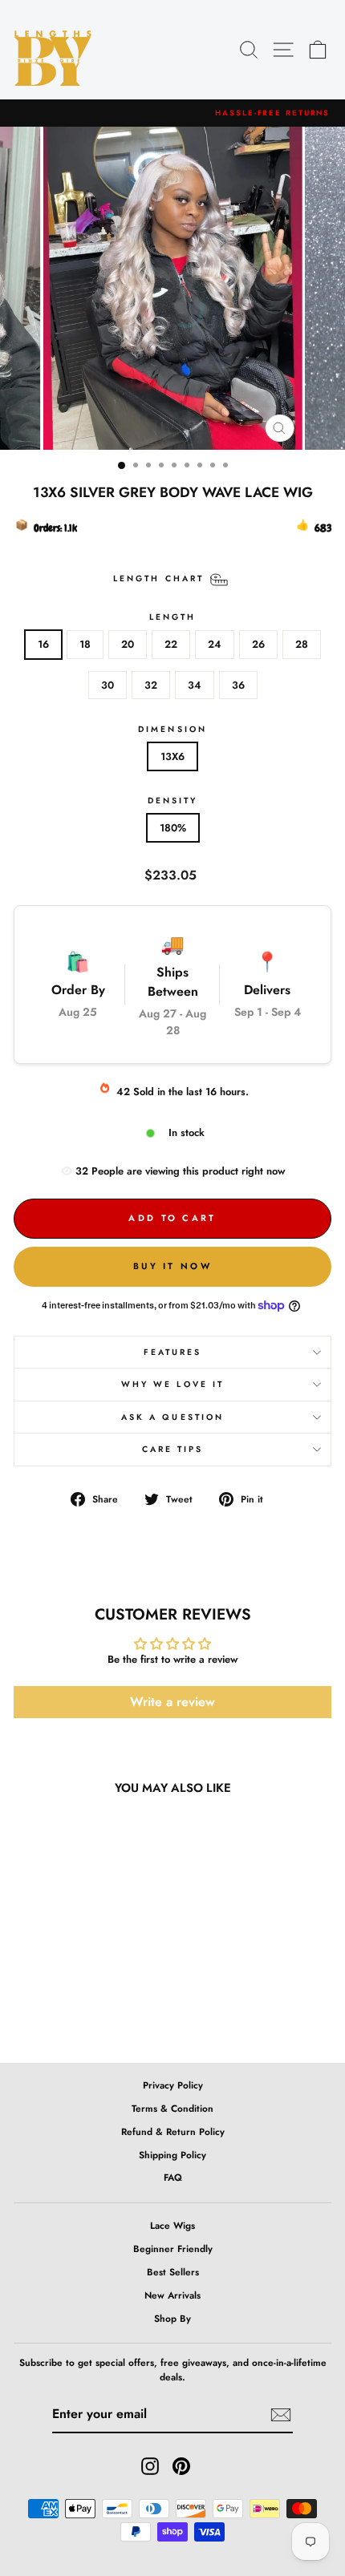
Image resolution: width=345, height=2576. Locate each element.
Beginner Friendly (173, 2248)
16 (43, 644)
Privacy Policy (173, 2085)
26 (258, 644)
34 (195, 685)
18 (85, 644)
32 (151, 685)
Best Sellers (173, 2272)
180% (173, 828)
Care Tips (173, 1449)
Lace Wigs (172, 2225)
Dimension (172, 729)
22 (171, 644)
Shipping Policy (172, 2155)
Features (173, 1352)
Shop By (172, 2318)
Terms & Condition (172, 2108)
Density (173, 801)
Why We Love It (172, 1384)
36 (238, 685)
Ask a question (172, 1417)
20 (128, 644)
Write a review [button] (172, 1702)
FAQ (173, 2177)
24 (215, 644)
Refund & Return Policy (173, 2131)
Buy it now (172, 1266)
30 (108, 685)
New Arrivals (172, 2295)
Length (173, 617)
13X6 (172, 756)
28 (302, 644)
